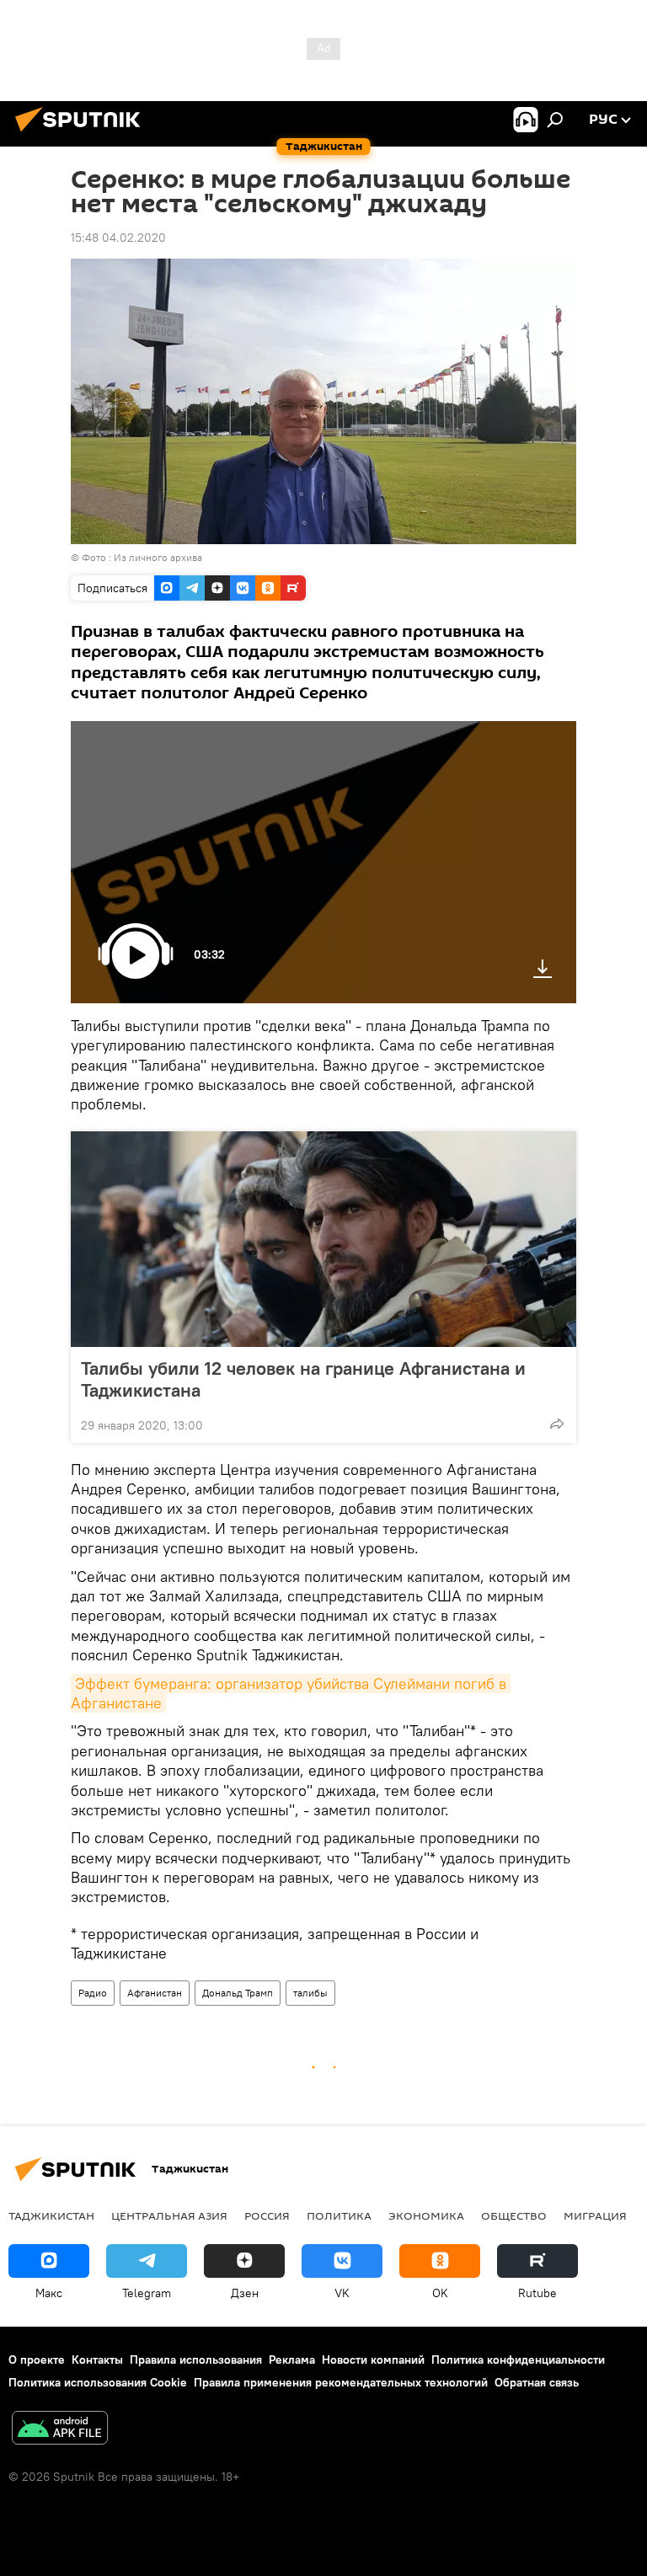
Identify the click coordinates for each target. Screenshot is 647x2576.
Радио (93, 1993)
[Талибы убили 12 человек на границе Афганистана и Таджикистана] (323, 1239)
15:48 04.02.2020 (118, 238)
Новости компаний (373, 2360)
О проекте (37, 2360)
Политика (339, 2215)
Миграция (595, 2215)
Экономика (426, 2215)
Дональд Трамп (238, 1993)
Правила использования (196, 2360)
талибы (310, 1993)
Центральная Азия (169, 2215)
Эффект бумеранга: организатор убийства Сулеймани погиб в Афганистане (291, 1693)
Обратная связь (537, 2382)
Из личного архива (158, 557)
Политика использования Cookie (98, 2382)
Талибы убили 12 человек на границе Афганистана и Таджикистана (303, 1379)
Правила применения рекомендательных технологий (341, 2382)
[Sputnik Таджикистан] (83, 134)
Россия (267, 2215)
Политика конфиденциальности (518, 2360)
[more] (557, 1424)
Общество (514, 2215)
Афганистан (155, 1993)
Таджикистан (51, 2215)
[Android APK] (60, 2430)
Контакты (97, 2360)
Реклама (292, 2360)
